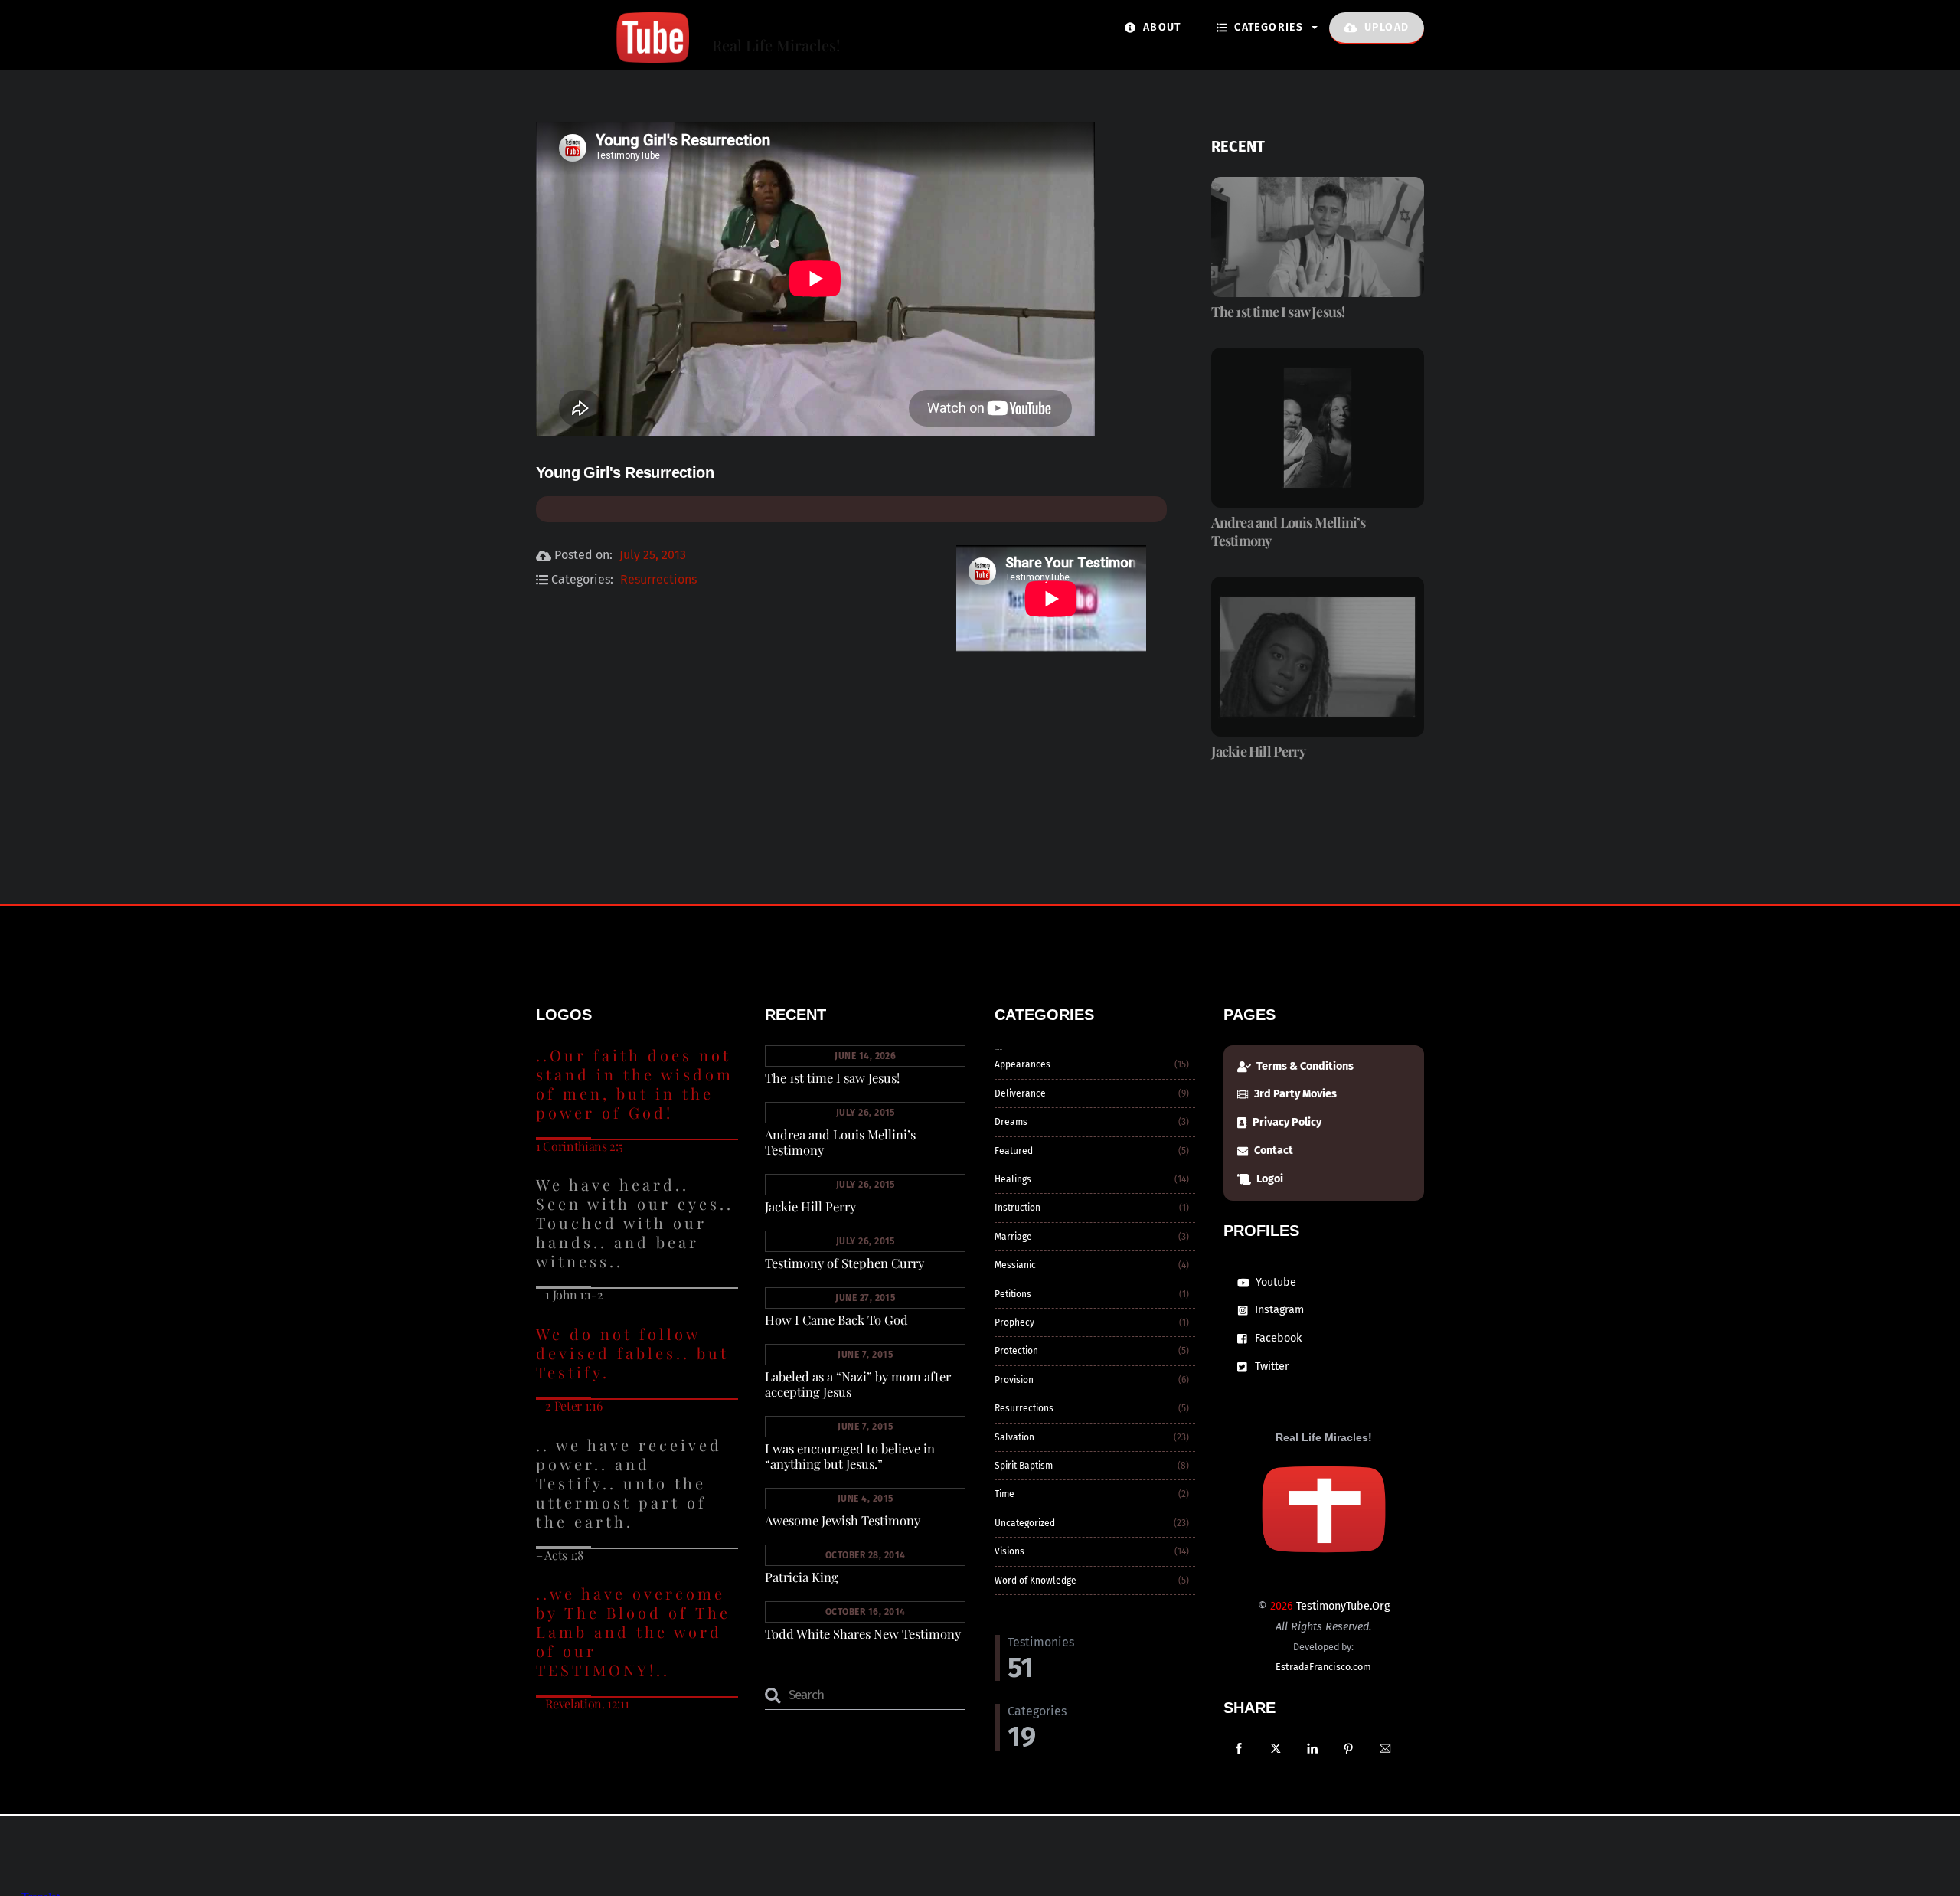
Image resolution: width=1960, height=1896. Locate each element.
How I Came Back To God (836, 1319)
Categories (1267, 27)
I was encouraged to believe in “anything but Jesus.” (850, 1456)
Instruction (1018, 1208)
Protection (1016, 1351)
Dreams (1011, 1122)
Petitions (1013, 1294)
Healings (1013, 1179)
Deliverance (1020, 1093)
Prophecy (1014, 1322)
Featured (1014, 1151)
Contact (1272, 1151)
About (1160, 27)
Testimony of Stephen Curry (844, 1263)
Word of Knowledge (1036, 1581)
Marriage (1013, 1237)
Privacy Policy (1286, 1122)
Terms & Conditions (1304, 1066)
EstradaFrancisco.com (1323, 1667)
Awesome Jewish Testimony (843, 1520)
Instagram (1278, 1310)
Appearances (1022, 1064)
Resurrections (658, 579)
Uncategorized (1025, 1523)
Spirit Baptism (1024, 1466)
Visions (1009, 1551)
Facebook (1277, 1338)
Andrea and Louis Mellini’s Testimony (1289, 531)
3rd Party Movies (1294, 1094)
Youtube (1274, 1282)
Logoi (1269, 1179)
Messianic (1015, 1265)
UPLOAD (1385, 27)
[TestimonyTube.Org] (612, 54)
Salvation (1014, 1437)
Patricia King (802, 1577)
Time (1004, 1494)
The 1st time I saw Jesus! (1278, 312)
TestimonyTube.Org (1343, 1606)
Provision (1014, 1380)
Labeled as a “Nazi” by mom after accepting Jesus (858, 1384)
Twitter (1271, 1366)
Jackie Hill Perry (1258, 751)
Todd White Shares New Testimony (863, 1633)
